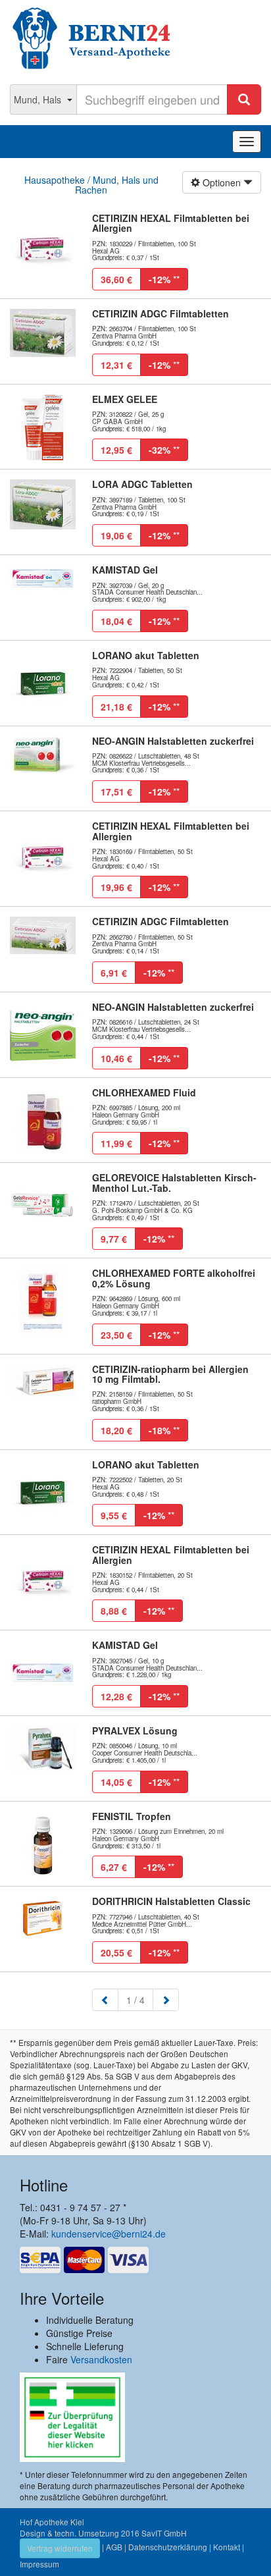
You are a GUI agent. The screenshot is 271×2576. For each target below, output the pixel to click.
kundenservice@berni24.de (109, 2234)
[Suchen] (244, 99)
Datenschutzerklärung (168, 2547)
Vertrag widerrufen (60, 2548)
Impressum (39, 2564)
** (164, 279)
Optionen (222, 182)
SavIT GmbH (164, 2533)
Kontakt (227, 2547)
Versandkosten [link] (101, 2359)
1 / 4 (140, 1999)
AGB (114, 2547)
